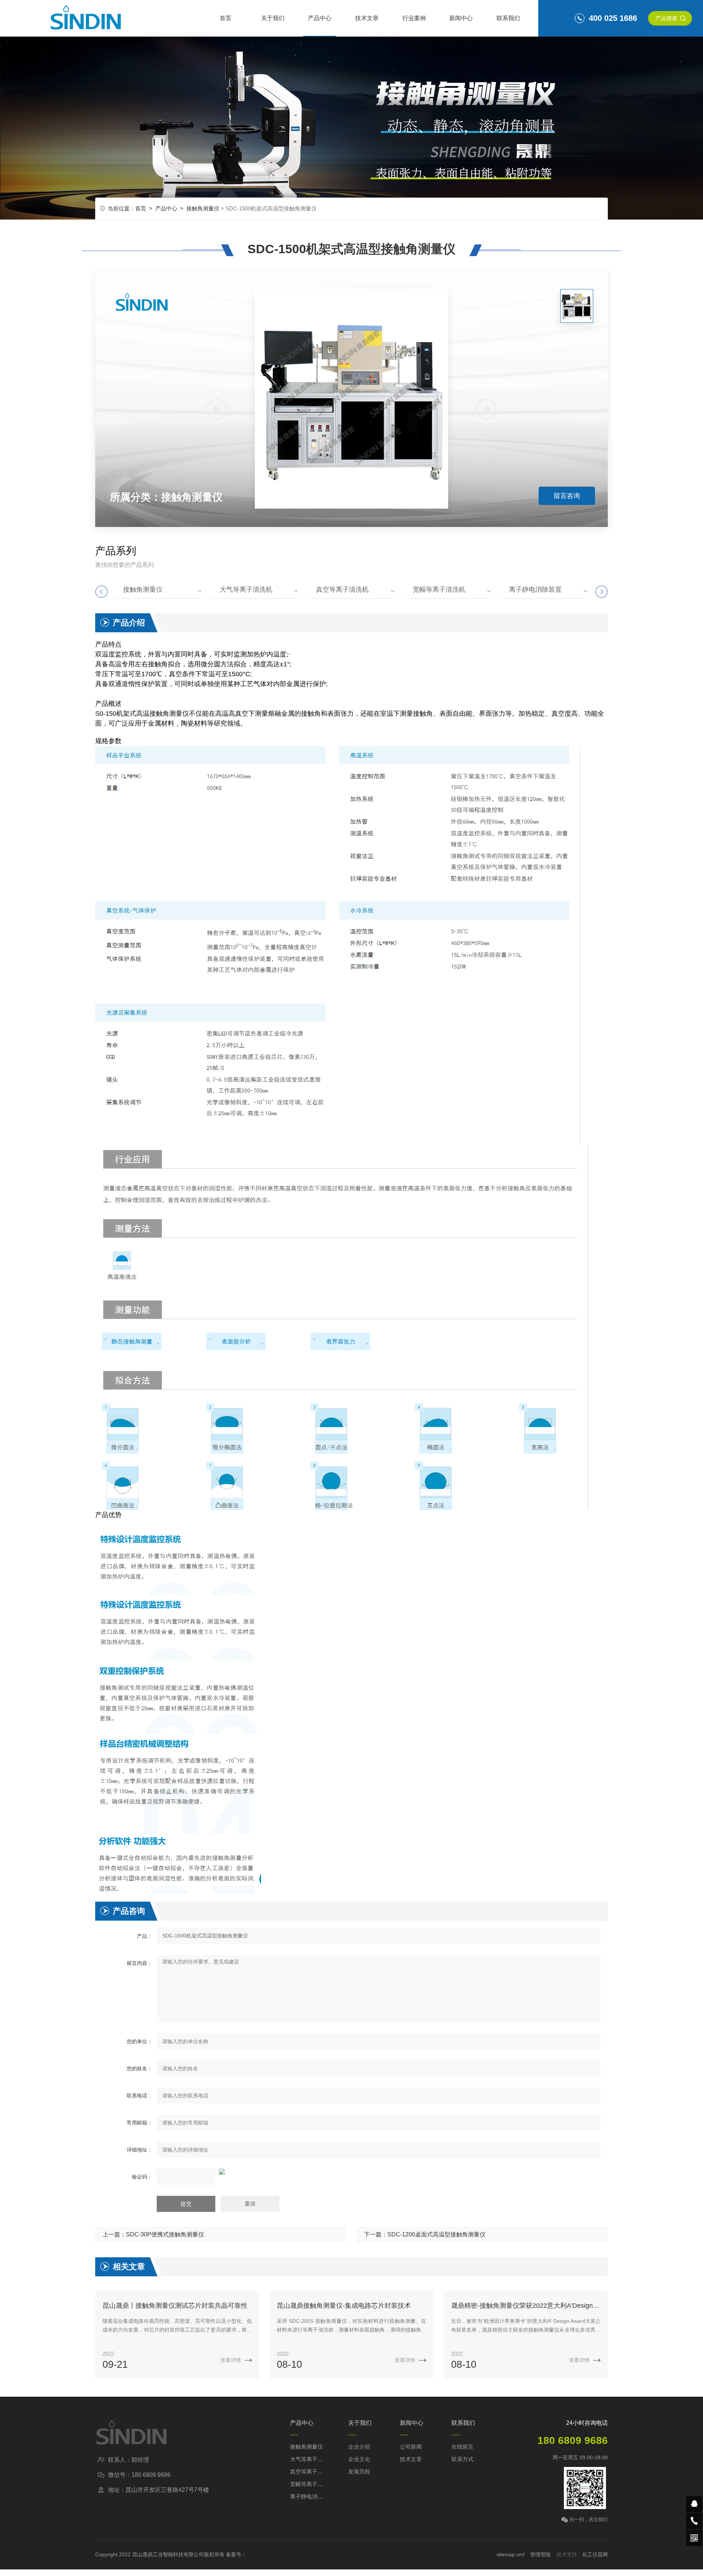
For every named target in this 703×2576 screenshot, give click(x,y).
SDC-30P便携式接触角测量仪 (165, 2234)
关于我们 (273, 18)
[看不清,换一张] (351, 2172)
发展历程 (359, 2472)
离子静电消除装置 (535, 589)
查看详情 (231, 2360)
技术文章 (367, 18)
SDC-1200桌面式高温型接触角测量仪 (436, 2234)
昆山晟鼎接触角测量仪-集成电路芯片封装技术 (344, 2306)
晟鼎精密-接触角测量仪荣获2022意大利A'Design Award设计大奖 (526, 2306)
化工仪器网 (595, 2554)
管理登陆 (540, 2554)
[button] (486, 409)
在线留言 (462, 2447)
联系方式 (462, 2459)
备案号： (236, 2554)
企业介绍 (359, 2447)
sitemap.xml (510, 2554)
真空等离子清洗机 (342, 589)
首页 (226, 18)
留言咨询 (567, 496)
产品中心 (320, 18)
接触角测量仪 (203, 208)
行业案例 (414, 18)
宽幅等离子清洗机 (439, 589)
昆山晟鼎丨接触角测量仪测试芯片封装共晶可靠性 (175, 2306)
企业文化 (359, 2459)
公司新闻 (411, 2447)
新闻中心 (461, 18)
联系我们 (508, 18)
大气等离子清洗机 (246, 589)
